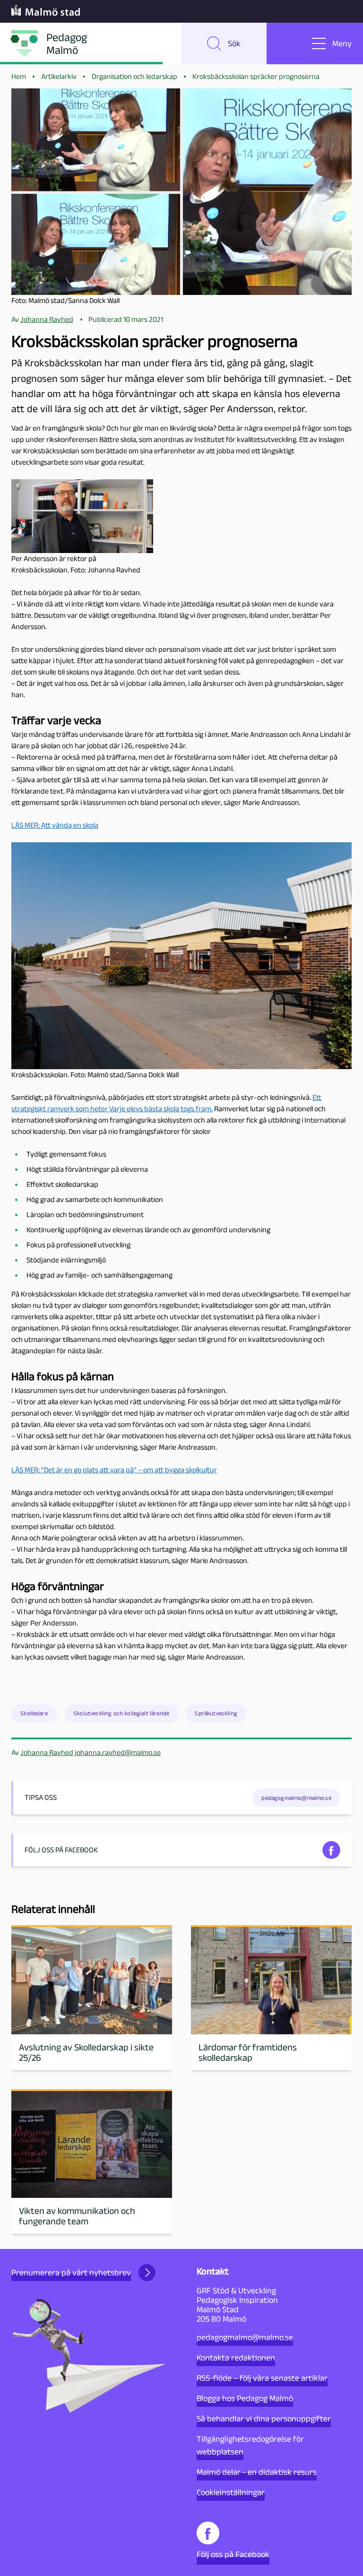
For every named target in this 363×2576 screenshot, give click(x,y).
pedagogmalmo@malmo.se (245, 2337)
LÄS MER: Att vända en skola (55, 825)
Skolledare (34, 1713)
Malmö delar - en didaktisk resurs (257, 2472)
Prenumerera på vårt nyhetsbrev (71, 2273)
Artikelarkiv (59, 76)
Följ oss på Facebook (233, 2554)
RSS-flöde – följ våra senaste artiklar (262, 2378)
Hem (19, 76)
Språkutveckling (216, 1713)
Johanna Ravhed (47, 1752)
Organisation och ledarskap (134, 76)
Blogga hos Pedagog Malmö (245, 2398)
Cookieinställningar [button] (231, 2492)
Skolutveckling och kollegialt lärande (121, 1713)
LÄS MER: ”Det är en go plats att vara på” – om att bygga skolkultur (114, 1470)
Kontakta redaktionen (236, 2358)
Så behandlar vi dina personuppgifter (264, 2419)
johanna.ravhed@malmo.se (118, 1752)
